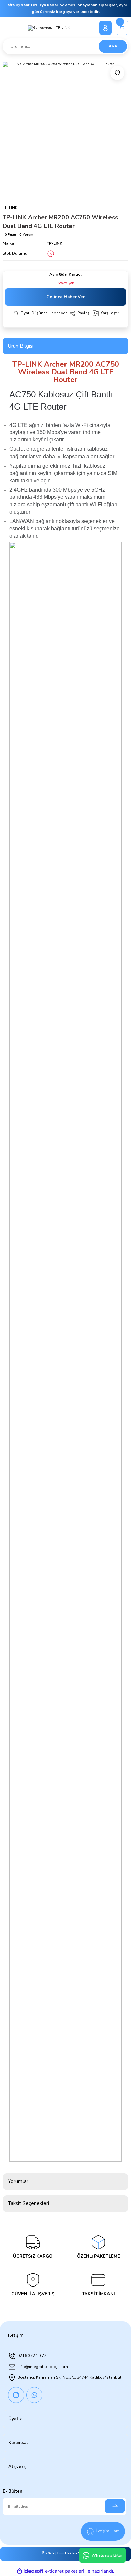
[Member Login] (105, 28)
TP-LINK (55, 243)
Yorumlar (18, 2181)
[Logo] (49, 28)
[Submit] (115, 2506)
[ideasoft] (30, 2571)
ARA (113, 46)
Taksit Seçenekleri (29, 2203)
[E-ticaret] (65, 2571)
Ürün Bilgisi (21, 346)
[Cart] (122, 28)
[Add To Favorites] (117, 73)
